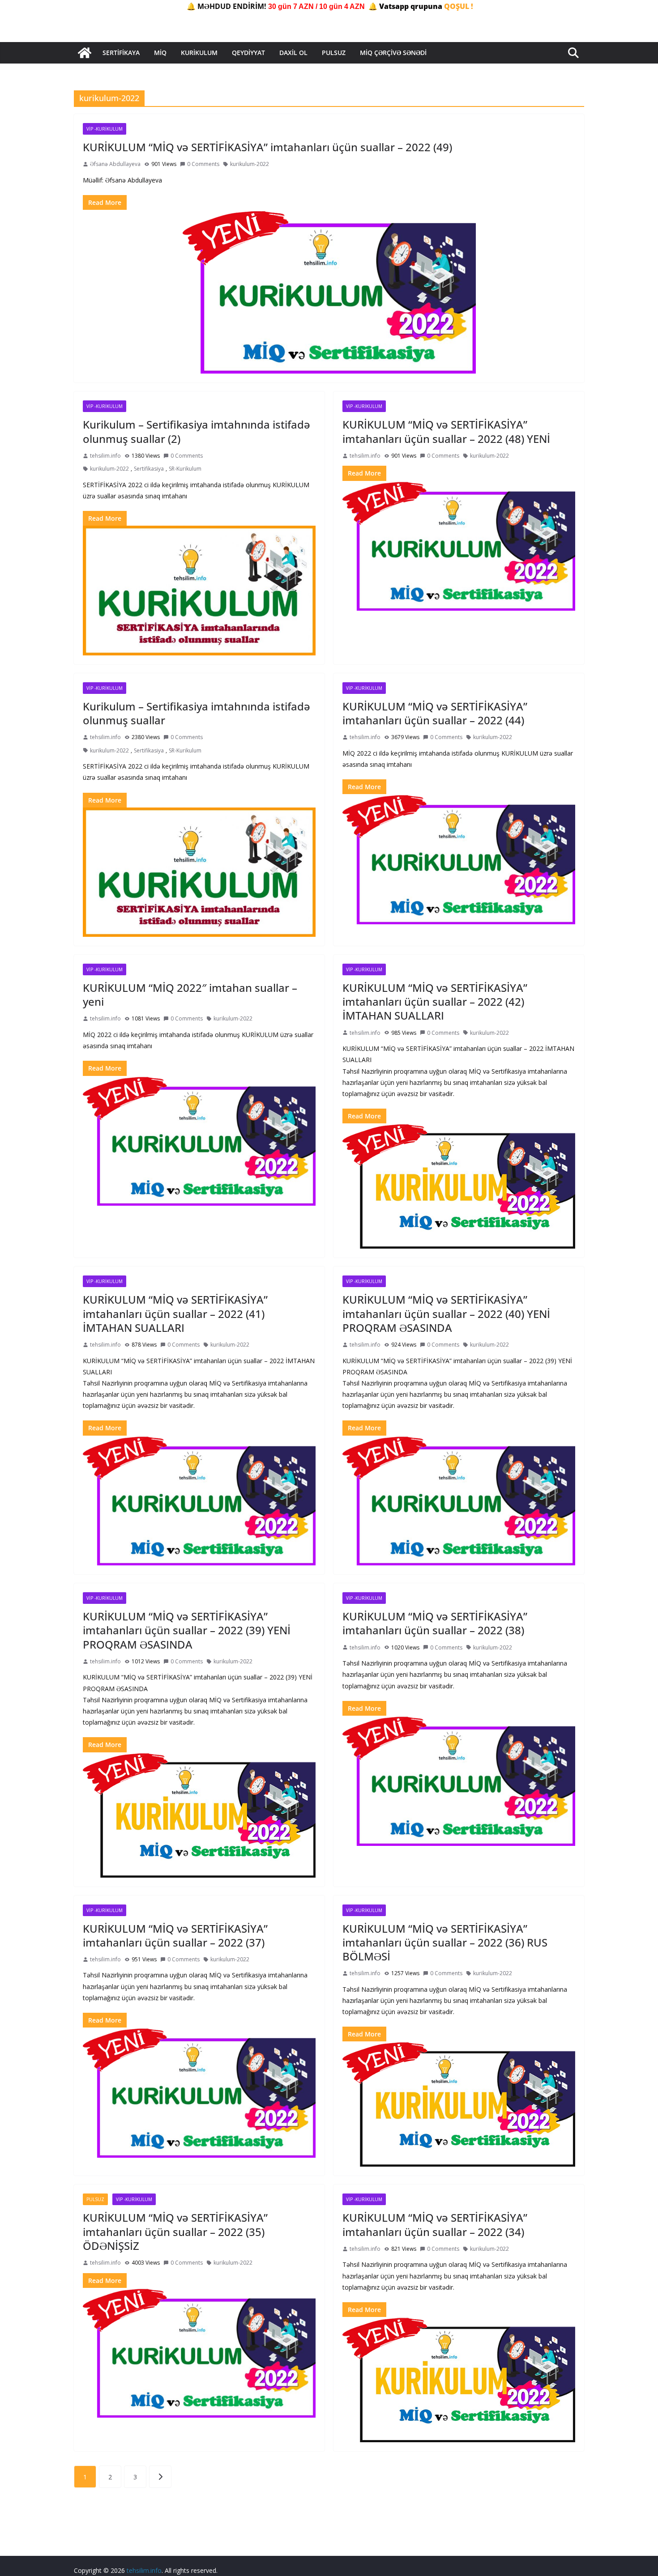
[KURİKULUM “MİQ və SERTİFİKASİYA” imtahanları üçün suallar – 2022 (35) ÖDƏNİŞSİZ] (199, 2353)
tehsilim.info (105, 456)
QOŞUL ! (459, 6)
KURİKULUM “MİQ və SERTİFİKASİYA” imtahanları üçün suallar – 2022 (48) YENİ (446, 431)
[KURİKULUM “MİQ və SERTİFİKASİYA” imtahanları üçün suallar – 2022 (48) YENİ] (459, 546)
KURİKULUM (199, 53)
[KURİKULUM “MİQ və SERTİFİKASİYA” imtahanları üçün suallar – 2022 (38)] (459, 1781)
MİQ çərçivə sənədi (393, 53)
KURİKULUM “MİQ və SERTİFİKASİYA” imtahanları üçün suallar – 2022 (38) (435, 1623)
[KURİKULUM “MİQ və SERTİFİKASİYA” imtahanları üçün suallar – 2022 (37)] (199, 2093)
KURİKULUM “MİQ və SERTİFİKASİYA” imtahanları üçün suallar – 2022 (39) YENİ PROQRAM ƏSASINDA (187, 1630)
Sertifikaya (121, 53)
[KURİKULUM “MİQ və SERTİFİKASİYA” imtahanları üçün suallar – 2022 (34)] (459, 2380)
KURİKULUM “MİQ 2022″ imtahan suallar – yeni (190, 995)
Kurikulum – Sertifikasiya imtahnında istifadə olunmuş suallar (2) (197, 431)
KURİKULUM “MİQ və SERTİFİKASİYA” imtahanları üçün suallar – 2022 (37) (175, 1935)
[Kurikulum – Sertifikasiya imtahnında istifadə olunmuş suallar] (199, 872)
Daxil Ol (293, 53)
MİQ (160, 53)
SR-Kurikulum (185, 469)
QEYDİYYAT (248, 53)
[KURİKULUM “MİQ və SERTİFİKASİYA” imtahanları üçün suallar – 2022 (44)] (459, 859)
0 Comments (203, 164)
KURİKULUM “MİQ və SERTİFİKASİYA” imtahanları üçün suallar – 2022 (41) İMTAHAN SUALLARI (175, 1313)
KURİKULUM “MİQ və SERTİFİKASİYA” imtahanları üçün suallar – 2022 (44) (435, 713)
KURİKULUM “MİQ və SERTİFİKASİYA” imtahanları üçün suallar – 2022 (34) (435, 2224)
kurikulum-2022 (250, 164)
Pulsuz (334, 53)
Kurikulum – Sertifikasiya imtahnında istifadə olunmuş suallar (197, 713)
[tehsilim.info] (85, 53)
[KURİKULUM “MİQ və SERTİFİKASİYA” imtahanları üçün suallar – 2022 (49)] (329, 292)
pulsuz (95, 2199)
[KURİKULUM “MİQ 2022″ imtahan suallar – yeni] (199, 1141)
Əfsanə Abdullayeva (115, 164)
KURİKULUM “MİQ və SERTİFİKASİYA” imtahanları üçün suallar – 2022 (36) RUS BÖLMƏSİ (445, 1942)
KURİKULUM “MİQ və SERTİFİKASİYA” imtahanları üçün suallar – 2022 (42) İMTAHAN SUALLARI (435, 1001)
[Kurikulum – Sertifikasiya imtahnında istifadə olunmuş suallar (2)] (199, 590)
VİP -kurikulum (105, 129)
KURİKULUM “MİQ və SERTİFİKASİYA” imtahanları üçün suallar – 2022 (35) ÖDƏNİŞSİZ (175, 2231)
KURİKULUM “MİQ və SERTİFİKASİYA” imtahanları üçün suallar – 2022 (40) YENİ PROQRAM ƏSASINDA (446, 1313)
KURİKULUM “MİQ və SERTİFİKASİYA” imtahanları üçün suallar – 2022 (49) (267, 147)
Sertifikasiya (149, 469)
